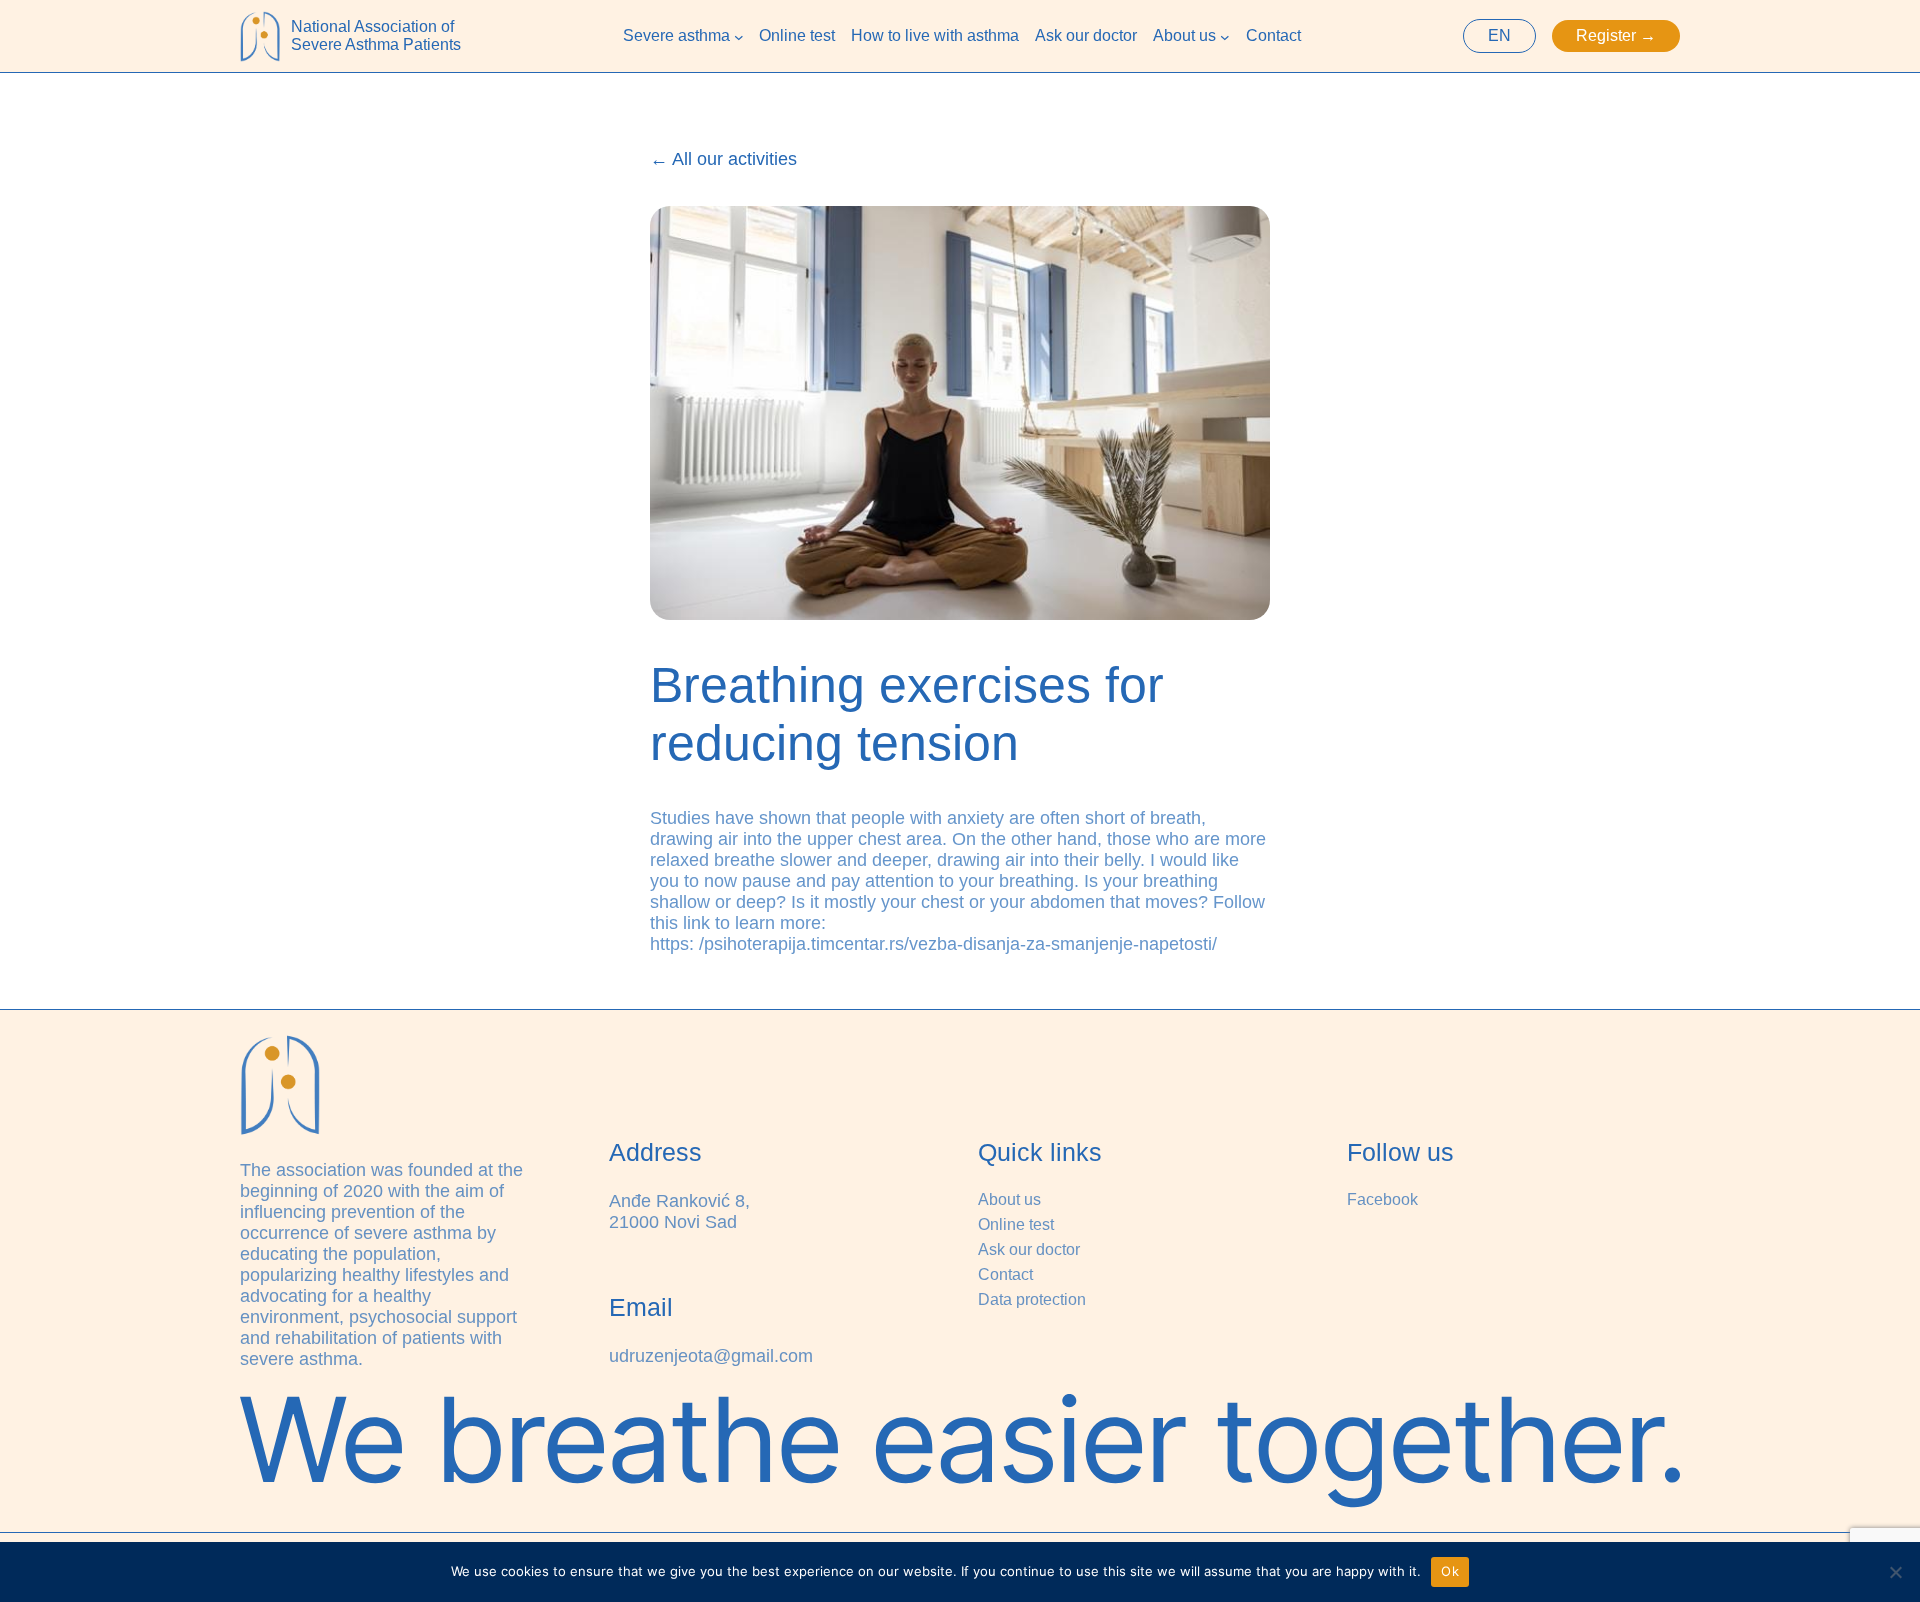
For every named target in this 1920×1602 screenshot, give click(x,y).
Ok (1450, 1571)
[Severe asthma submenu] (739, 36)
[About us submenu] (1225, 36)
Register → (1616, 35)
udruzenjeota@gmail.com (711, 1356)
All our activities (734, 159)
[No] (1895, 1572)
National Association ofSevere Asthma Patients (376, 35)
